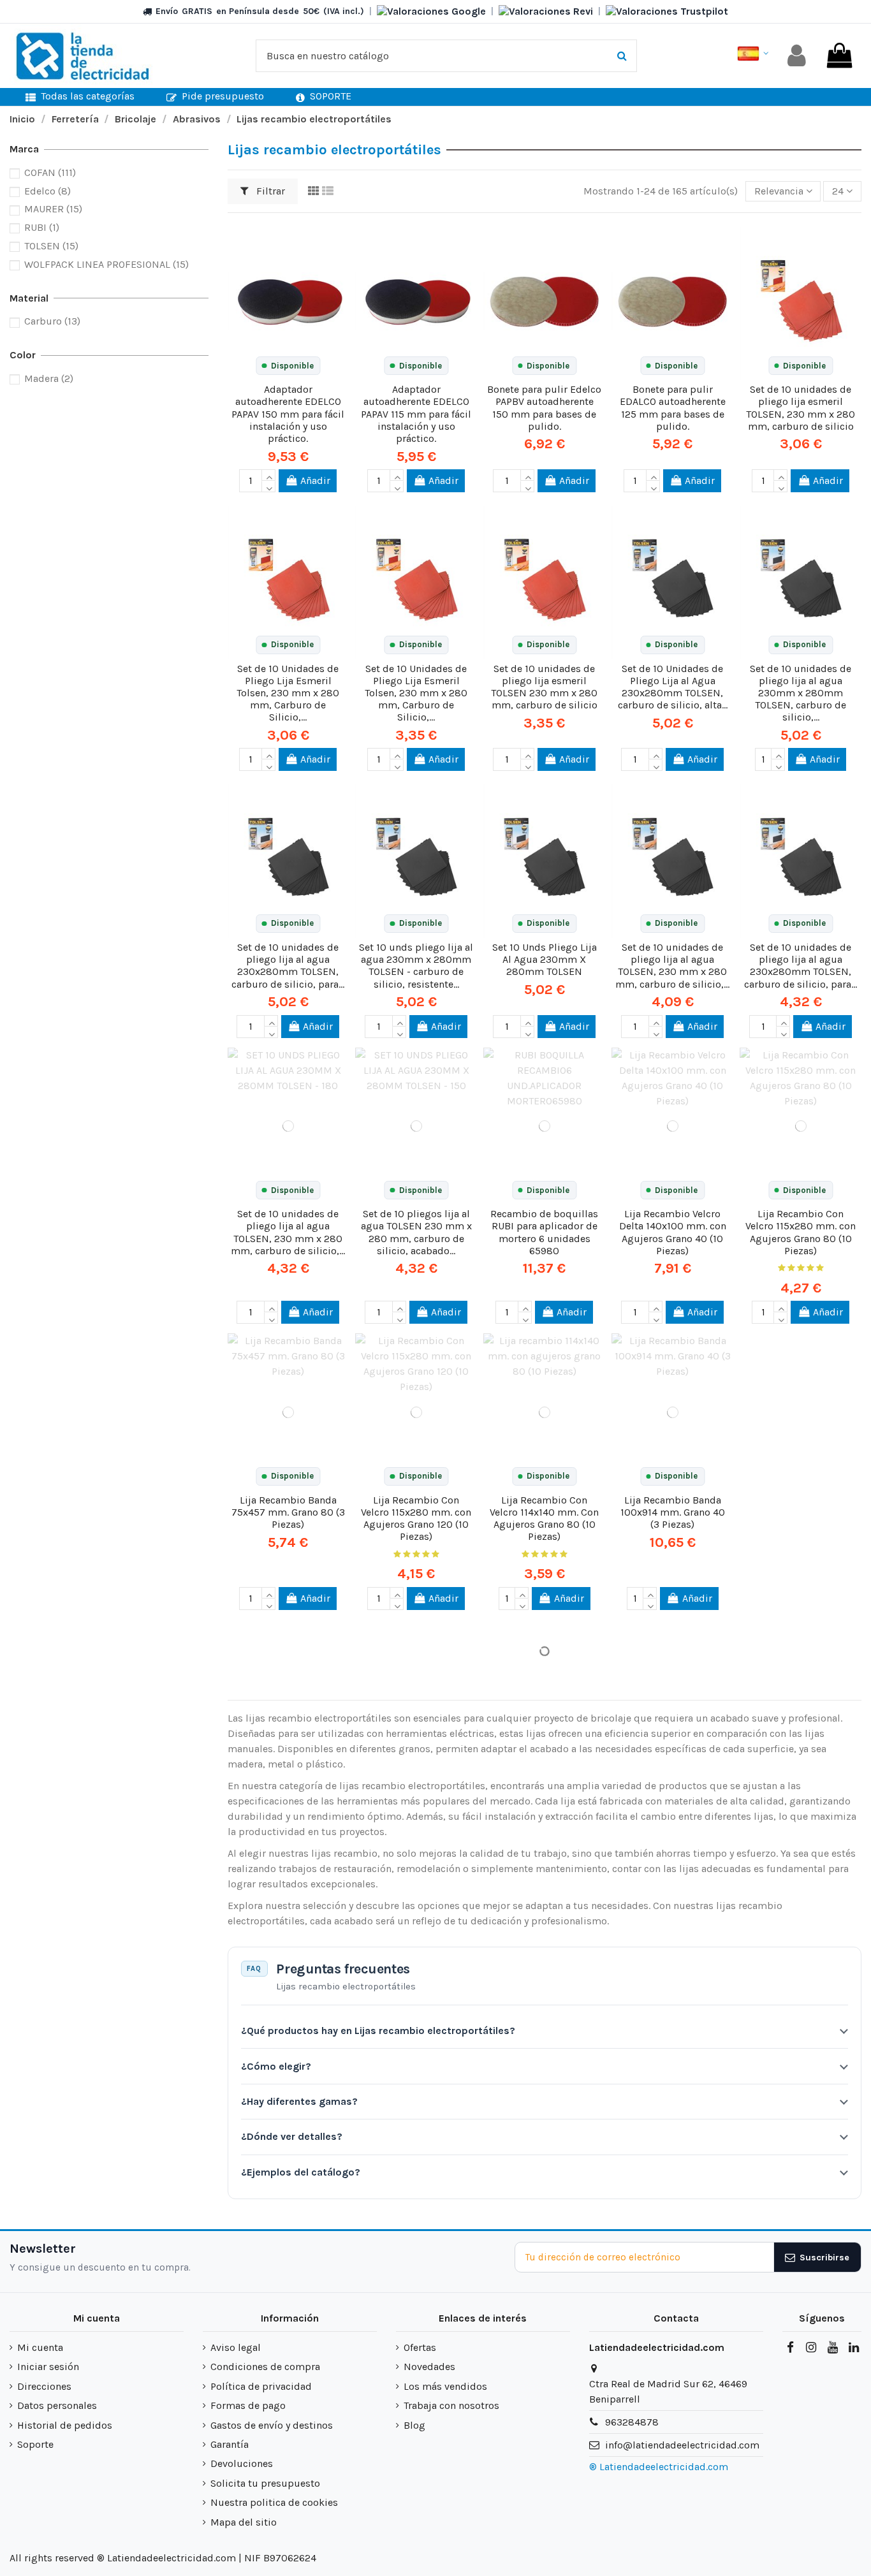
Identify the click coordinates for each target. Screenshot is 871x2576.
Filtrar (269, 191)
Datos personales (57, 2405)
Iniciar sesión (48, 2367)
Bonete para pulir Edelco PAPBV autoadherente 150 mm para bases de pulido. (544, 408)
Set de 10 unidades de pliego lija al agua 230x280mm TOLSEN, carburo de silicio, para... (288, 966)
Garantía (230, 2444)
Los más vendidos (445, 2386)
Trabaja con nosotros (451, 2405)
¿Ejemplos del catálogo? (301, 2172)
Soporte (35, 2444)
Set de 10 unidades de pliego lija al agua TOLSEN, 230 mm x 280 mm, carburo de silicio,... (672, 966)
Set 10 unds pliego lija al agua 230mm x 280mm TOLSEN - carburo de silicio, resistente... (416, 966)
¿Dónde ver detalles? (292, 2136)
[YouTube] (832, 2348)
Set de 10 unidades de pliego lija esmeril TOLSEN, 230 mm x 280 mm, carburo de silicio (801, 408)
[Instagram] (811, 2348)
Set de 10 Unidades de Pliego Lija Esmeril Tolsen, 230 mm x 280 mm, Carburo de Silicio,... (288, 693)
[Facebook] (790, 2348)
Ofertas (420, 2347)
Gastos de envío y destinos (272, 2425)
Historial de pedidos (65, 2425)
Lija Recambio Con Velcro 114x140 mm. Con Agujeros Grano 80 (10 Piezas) (544, 1519)
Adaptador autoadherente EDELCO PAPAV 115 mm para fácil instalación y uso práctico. (416, 414)
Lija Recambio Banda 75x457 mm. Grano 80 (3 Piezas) (288, 1512)
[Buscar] (622, 56)
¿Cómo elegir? (276, 2066)
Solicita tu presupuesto (265, 2483)
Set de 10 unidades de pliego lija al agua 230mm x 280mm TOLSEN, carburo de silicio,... (801, 693)
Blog (414, 2425)
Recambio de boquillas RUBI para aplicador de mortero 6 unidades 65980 (544, 1232)
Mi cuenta (40, 2347)
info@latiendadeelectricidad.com (682, 2445)
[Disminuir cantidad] (268, 487)
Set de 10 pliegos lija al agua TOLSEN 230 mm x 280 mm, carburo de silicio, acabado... (416, 1232)
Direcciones (44, 2386)
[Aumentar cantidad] (268, 475)
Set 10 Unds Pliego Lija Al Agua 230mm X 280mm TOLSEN (545, 959)
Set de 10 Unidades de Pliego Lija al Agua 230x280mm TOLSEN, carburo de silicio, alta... (673, 687)
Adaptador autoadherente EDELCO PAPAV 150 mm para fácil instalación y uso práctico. (288, 414)
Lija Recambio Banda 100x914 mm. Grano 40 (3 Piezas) (673, 1512)
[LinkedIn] (854, 2348)
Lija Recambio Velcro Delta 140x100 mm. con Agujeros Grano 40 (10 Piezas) (673, 1232)
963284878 (632, 2422)
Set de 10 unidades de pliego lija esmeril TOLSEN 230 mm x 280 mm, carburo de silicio (544, 687)
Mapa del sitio (244, 2522)
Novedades (429, 2367)
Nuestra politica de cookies (274, 2502)
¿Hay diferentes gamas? (299, 2101)
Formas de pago (248, 2405)
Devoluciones (242, 2463)
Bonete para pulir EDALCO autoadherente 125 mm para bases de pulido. (673, 408)
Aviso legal (236, 2347)
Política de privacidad (261, 2386)
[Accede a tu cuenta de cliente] (797, 56)
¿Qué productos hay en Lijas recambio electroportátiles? (378, 2031)
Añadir (315, 480)
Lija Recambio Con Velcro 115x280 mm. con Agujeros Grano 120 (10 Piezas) (416, 1519)
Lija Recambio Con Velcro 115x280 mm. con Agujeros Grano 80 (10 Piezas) (801, 1232)
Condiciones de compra (265, 2367)
